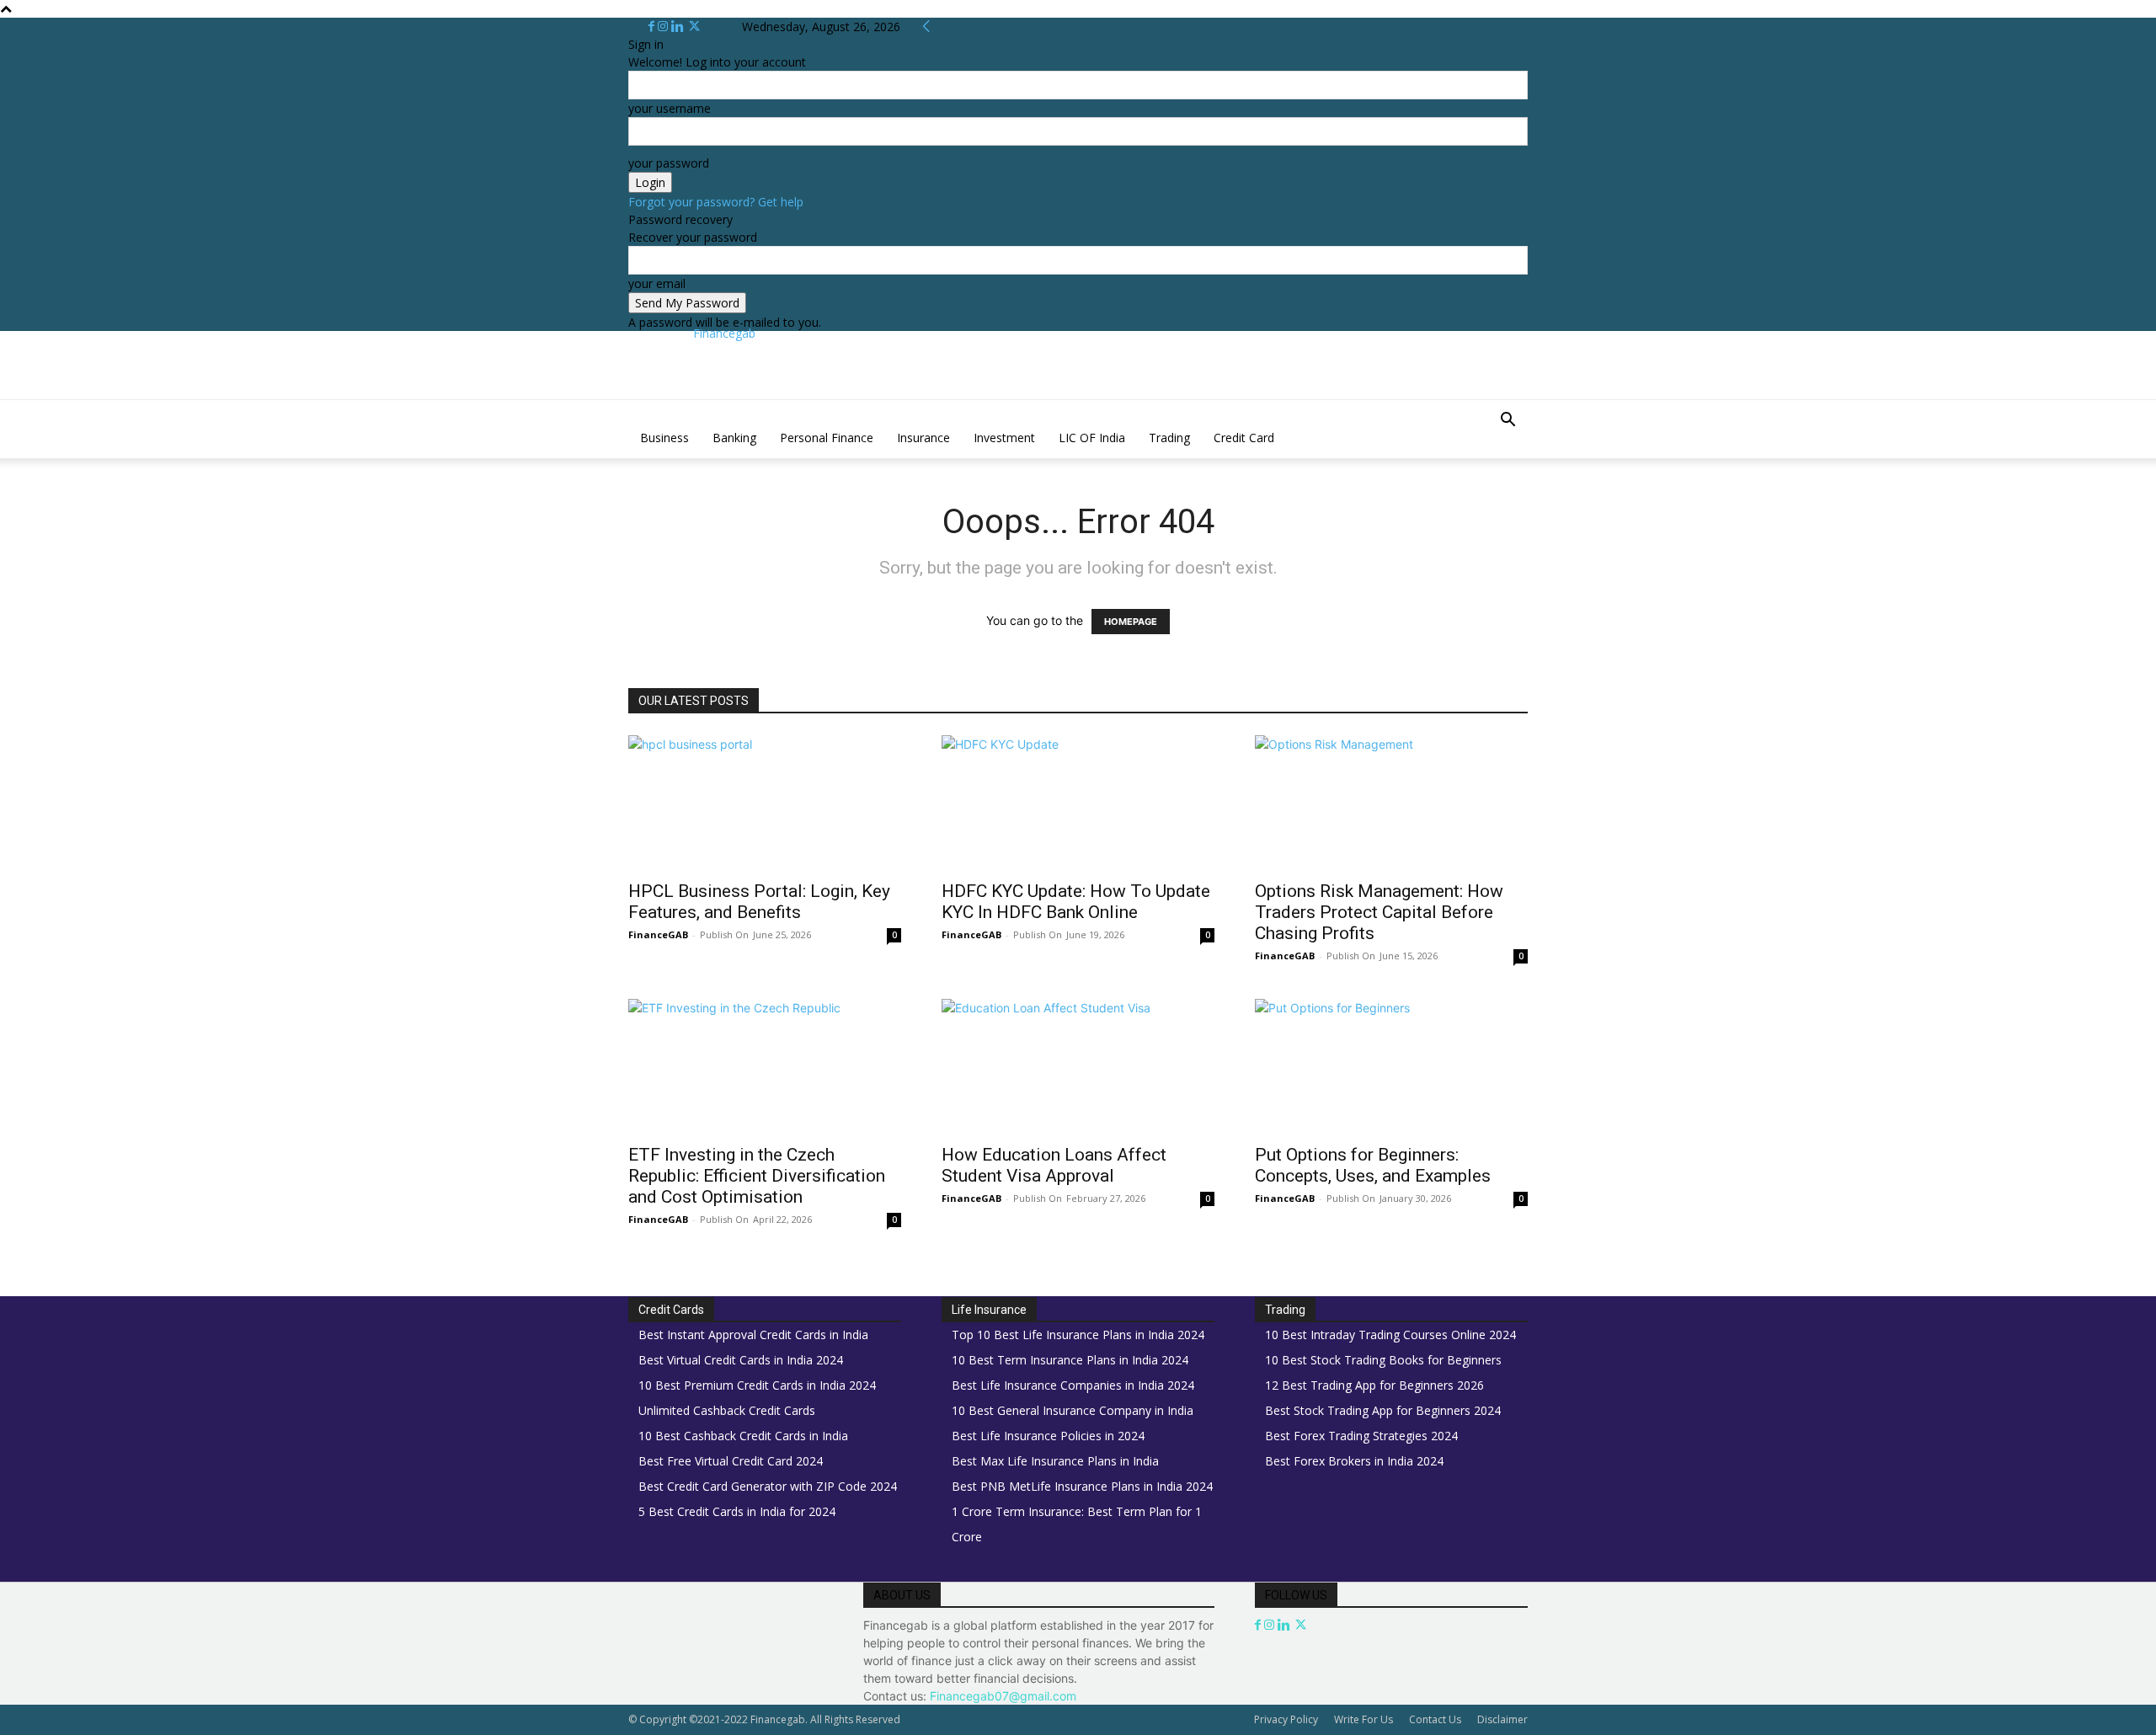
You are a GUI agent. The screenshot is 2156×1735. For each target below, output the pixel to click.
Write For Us (1364, 1719)
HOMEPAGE (1131, 622)
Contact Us (1435, 1719)
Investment (1004, 438)
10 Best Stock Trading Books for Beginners (1383, 1360)
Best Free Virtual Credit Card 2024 (731, 1461)
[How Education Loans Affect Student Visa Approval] (1078, 1066)
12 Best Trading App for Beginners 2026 (1374, 1385)
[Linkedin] (679, 27)
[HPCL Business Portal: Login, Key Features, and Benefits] (765, 803)
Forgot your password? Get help (716, 202)
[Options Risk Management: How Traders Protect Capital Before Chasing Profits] (1391, 803)
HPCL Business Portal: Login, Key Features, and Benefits (759, 902)
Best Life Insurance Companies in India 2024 (1073, 1385)
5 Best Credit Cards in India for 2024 (737, 1511)
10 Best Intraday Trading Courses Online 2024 (1390, 1335)
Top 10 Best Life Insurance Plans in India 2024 (1078, 1335)
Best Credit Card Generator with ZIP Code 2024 (768, 1486)
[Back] (926, 27)
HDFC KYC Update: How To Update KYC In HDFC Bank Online (1076, 902)
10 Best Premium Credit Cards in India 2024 (757, 1385)
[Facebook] (653, 27)
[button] (1508, 422)
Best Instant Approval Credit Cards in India (753, 1335)
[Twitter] (694, 27)
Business (664, 438)
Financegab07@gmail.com (1003, 1696)
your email (657, 283)
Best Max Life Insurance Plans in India (1055, 1461)
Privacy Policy (1286, 1719)
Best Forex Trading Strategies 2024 (1361, 1436)
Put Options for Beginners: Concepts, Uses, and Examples (1373, 1165)
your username (670, 108)
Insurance (923, 438)
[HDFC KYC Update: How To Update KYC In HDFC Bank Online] (1078, 803)
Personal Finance (827, 438)
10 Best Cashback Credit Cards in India (743, 1436)
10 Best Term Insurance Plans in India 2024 (1070, 1360)
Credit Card (1244, 438)
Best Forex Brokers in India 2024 (1354, 1461)
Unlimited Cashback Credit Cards (727, 1410)
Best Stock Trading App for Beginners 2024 (1383, 1410)
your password (669, 163)
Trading (1169, 438)
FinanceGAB (658, 934)
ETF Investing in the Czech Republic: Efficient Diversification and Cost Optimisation (757, 1176)
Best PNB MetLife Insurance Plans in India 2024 (1082, 1486)
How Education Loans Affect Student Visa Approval (1054, 1165)
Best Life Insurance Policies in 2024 (1048, 1436)
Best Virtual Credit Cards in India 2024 (741, 1360)
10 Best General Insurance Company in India (1073, 1410)
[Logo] (630, 409)
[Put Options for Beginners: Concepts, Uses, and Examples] (1391, 1066)
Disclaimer (1502, 1719)
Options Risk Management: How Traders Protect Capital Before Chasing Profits (1379, 912)
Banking (734, 438)
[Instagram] (664, 27)
